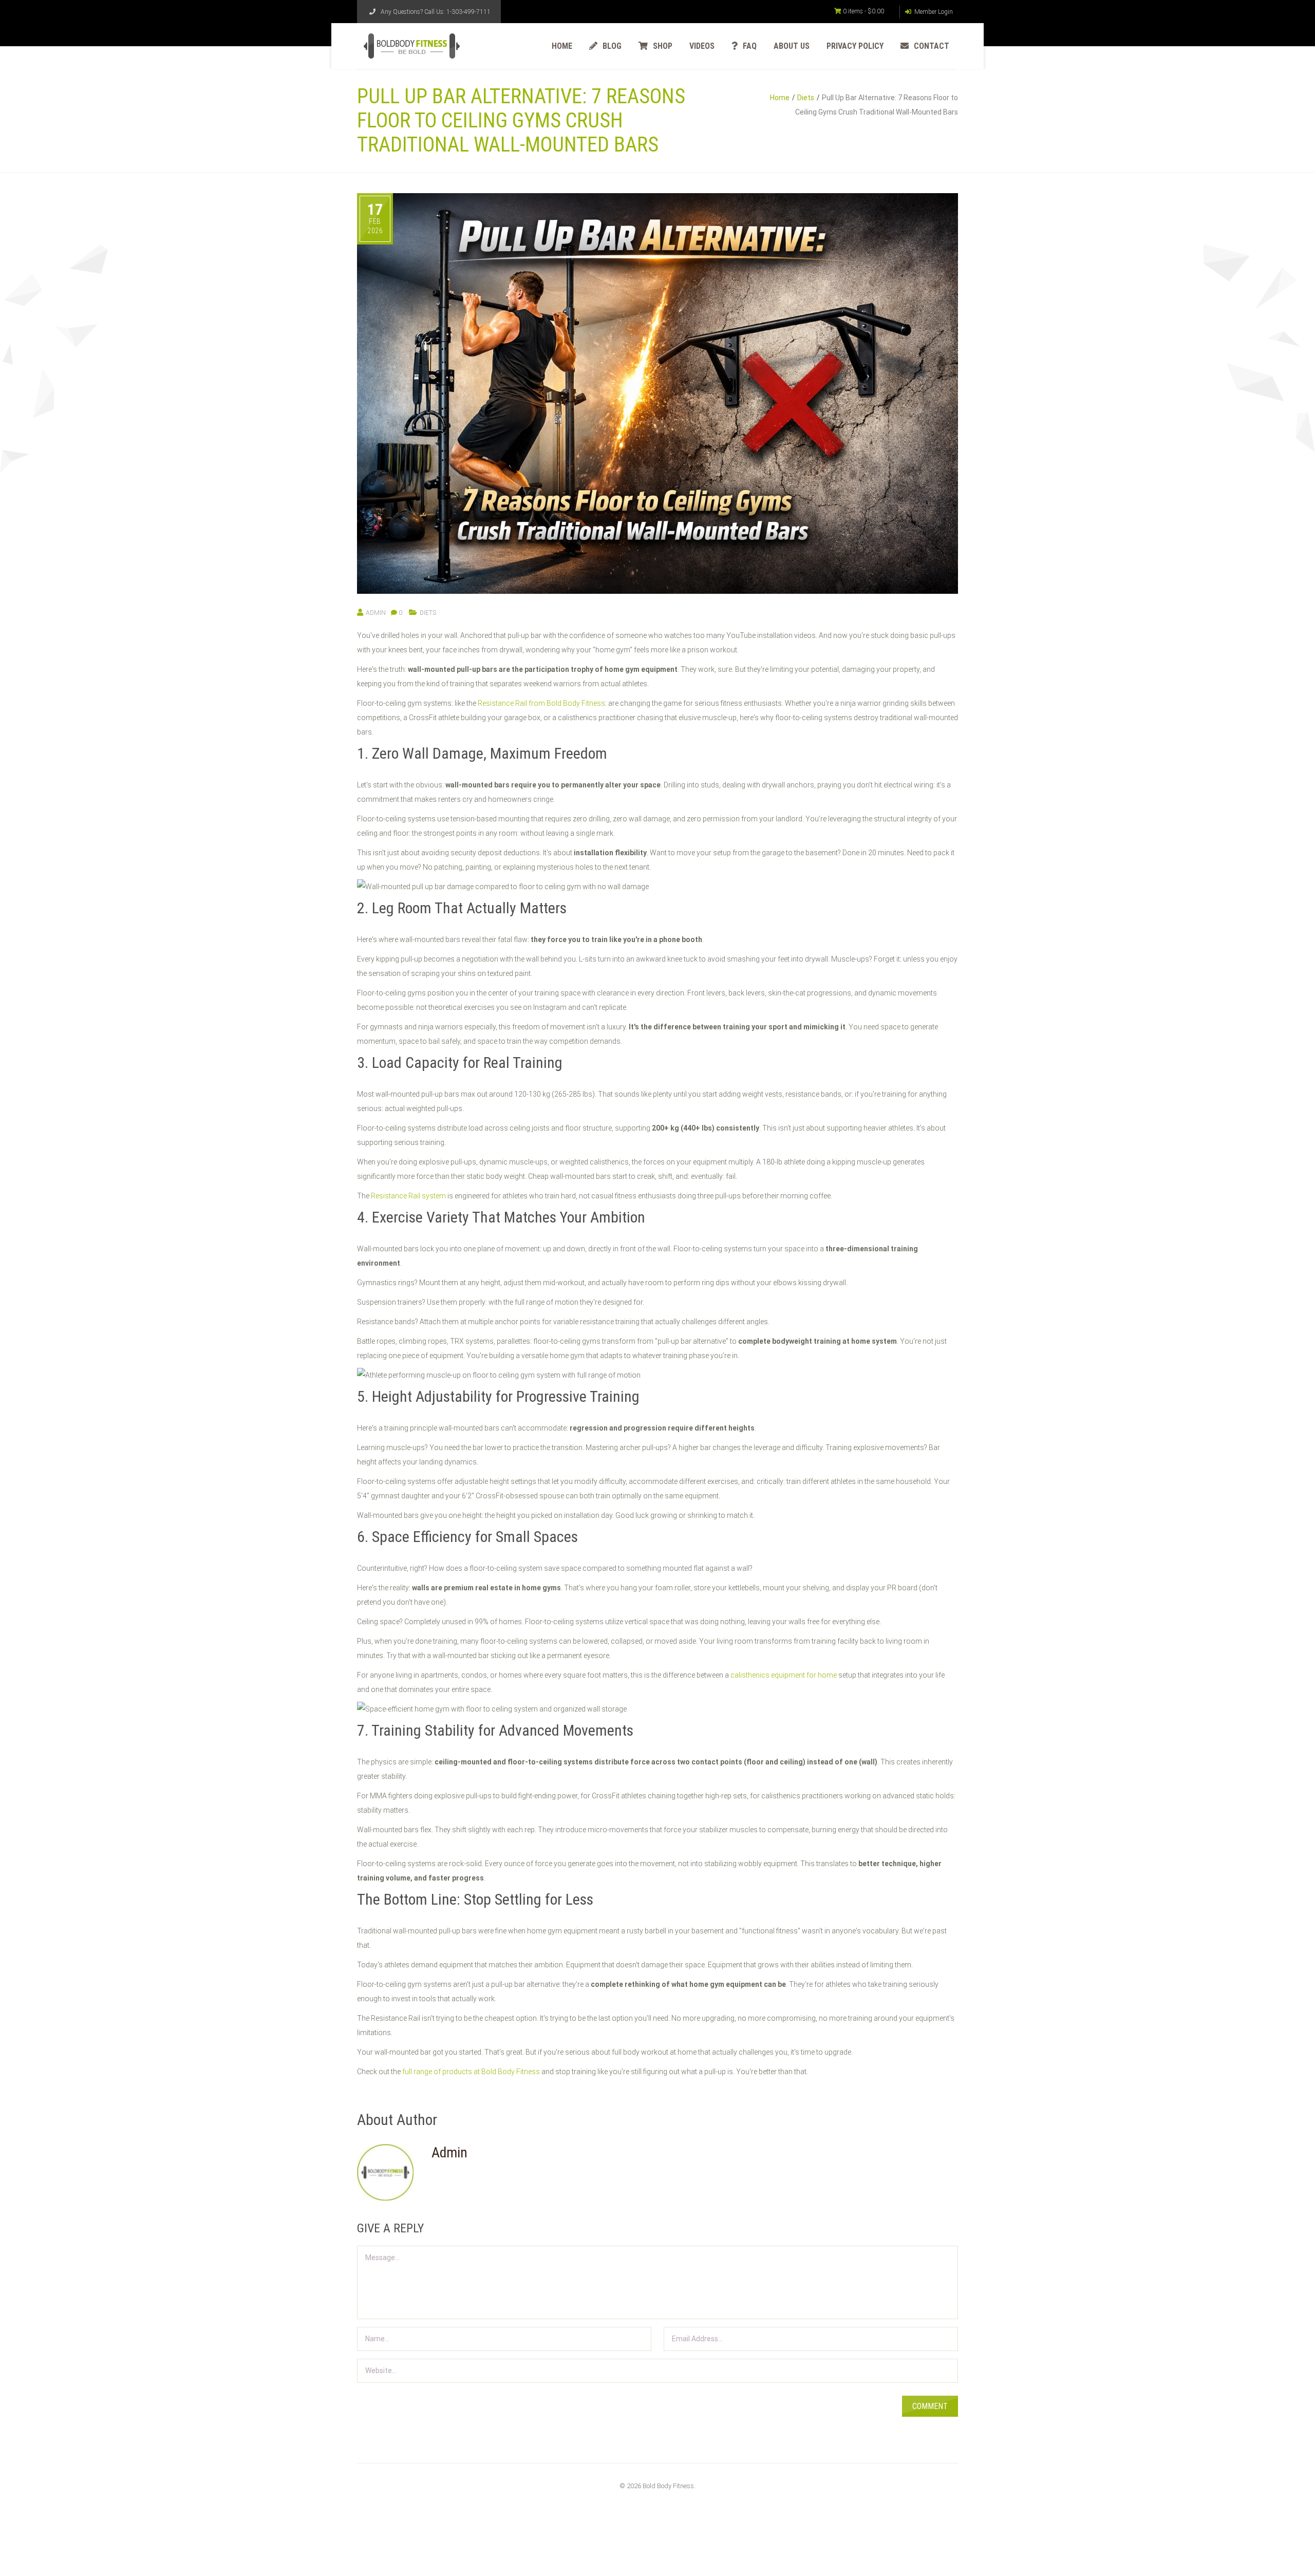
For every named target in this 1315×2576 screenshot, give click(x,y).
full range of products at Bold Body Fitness (471, 2072)
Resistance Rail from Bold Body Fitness (541, 703)
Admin (376, 613)
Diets (806, 98)
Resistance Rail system (408, 1196)
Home (780, 98)
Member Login (933, 12)
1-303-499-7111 (468, 12)
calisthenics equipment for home (784, 1675)
